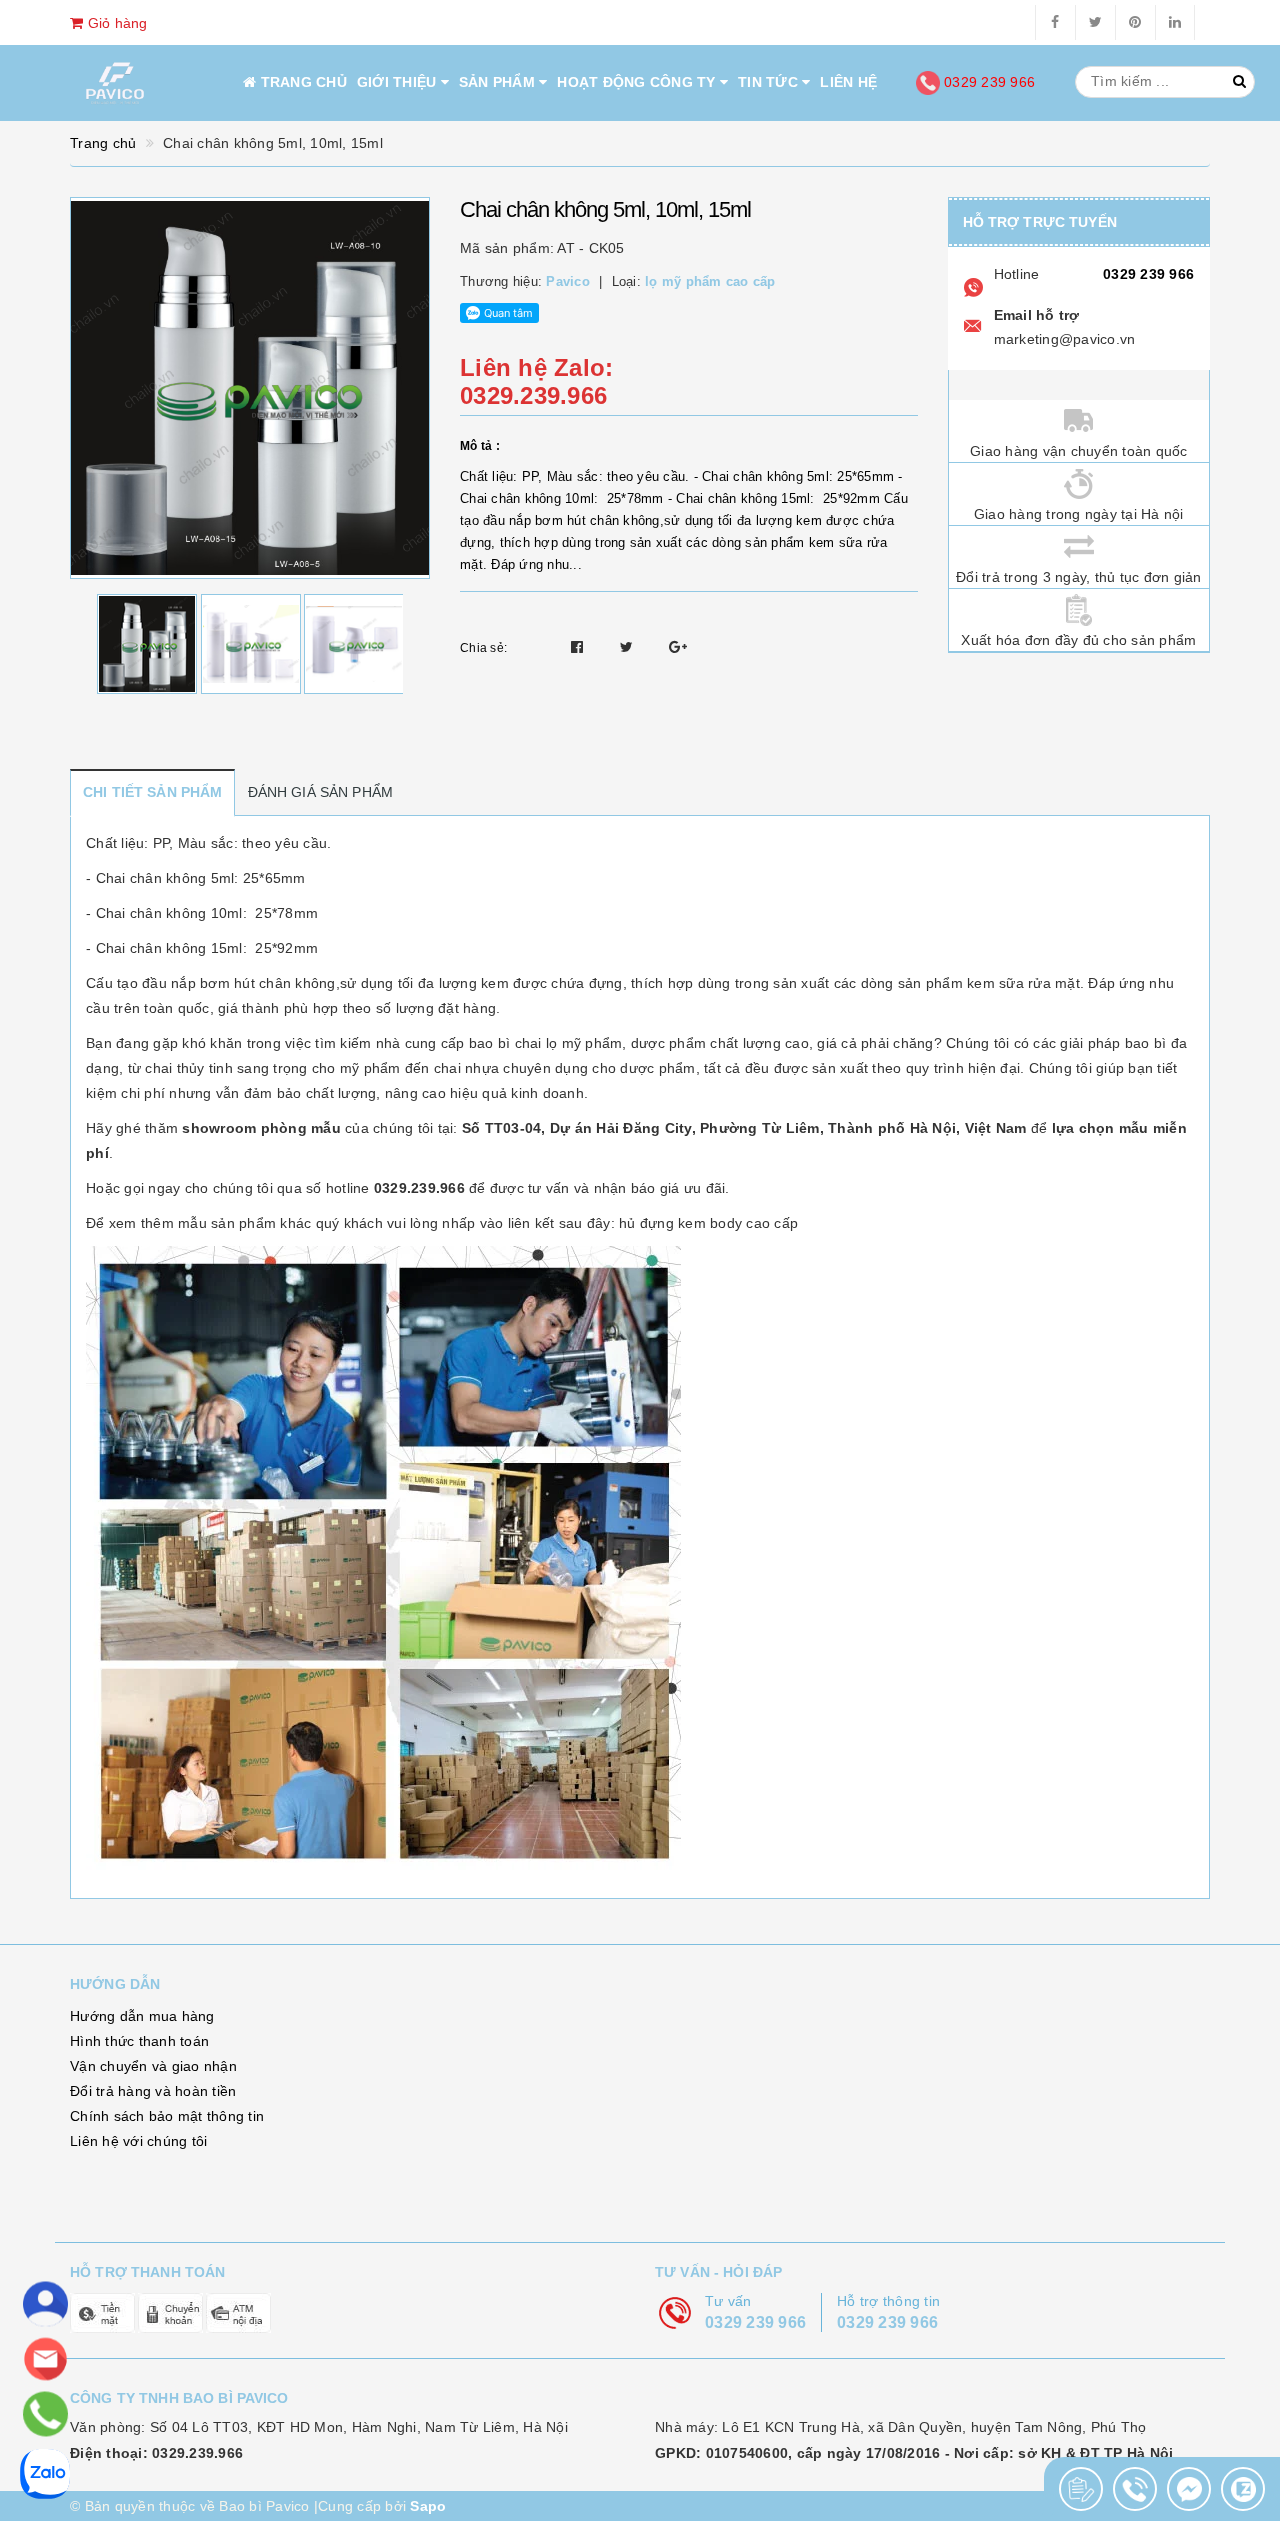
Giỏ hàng (115, 23)
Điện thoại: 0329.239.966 (156, 2453)
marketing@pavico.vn (1065, 339)
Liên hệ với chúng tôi (138, 2141)
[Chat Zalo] (1243, 2489)
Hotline (1017, 274)
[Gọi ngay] (1081, 2489)
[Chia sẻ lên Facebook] (579, 647)
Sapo (428, 2506)
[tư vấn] (45, 2304)
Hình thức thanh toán (139, 2041)
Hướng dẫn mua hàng (142, 2016)
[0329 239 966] (45, 2414)
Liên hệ (848, 82)
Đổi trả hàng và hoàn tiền (153, 2091)
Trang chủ (301, 82)
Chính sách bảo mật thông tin (167, 2116)
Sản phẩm (499, 82)
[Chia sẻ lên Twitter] (629, 647)
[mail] (45, 2359)
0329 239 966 (987, 82)
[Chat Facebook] (1189, 2489)
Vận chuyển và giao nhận (153, 2066)
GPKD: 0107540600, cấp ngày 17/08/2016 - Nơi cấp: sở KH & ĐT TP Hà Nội (914, 2453)
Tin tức (770, 82)
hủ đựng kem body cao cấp (708, 1223)
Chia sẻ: (483, 648)
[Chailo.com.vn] (115, 83)
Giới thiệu (399, 82)
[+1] (678, 647)
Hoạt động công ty (638, 82)
